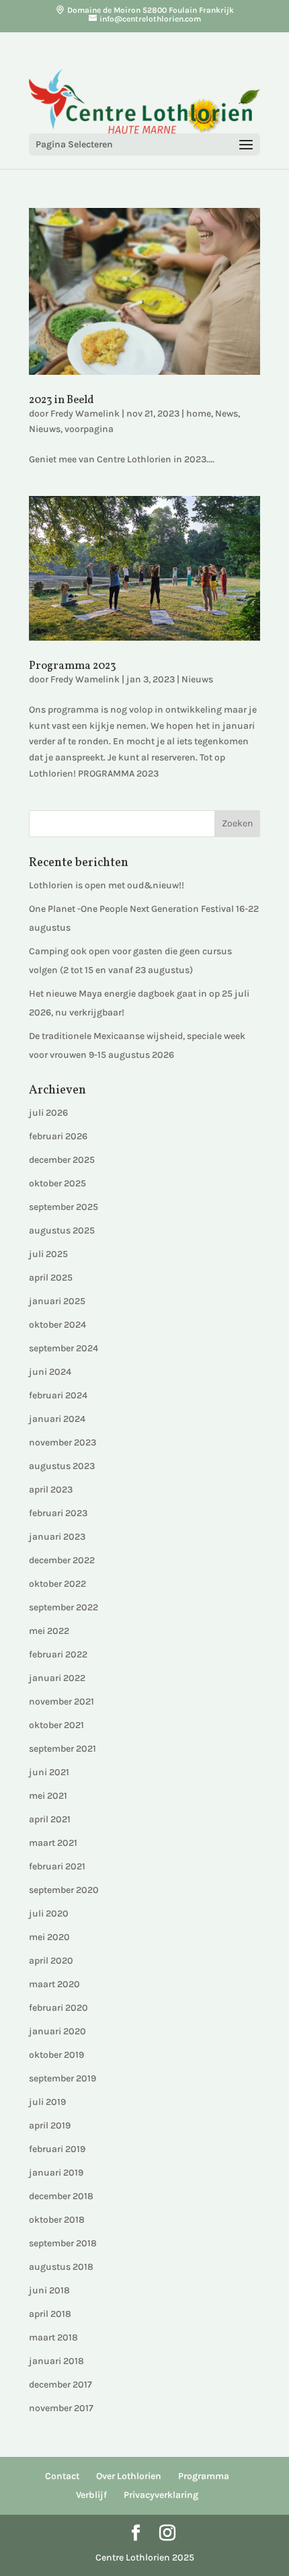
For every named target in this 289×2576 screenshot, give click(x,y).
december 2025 (62, 1160)
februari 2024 (58, 1395)
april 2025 (51, 1278)
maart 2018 (53, 2337)
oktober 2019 (56, 2055)
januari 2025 (57, 1301)
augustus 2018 (61, 2267)
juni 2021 (49, 1772)
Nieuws (45, 429)
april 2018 (50, 2314)
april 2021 (50, 1819)
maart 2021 (53, 1843)
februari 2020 (58, 2008)
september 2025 (64, 1207)
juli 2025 (48, 1254)
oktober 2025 (57, 1183)
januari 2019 (56, 2173)
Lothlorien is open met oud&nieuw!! (107, 885)
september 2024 (64, 1348)
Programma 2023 (73, 666)
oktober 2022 (57, 1584)
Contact (62, 2476)
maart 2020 (54, 1984)
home (199, 414)
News (226, 414)
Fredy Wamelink (85, 414)
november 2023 (63, 1442)
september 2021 (63, 1749)
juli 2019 (47, 2102)
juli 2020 (49, 1913)
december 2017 (60, 2385)
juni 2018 (49, 2290)
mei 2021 (48, 1796)
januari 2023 (57, 1537)
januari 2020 (57, 2031)
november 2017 (61, 2408)
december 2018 (61, 2196)
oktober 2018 (57, 2220)
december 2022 (62, 1560)
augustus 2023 (62, 1466)
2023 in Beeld (61, 400)
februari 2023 (58, 1513)
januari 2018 (56, 2361)
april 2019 (50, 2125)
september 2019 (63, 2078)
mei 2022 (49, 1631)
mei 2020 (49, 1937)
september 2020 (64, 1890)
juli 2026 (48, 1113)
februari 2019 (57, 2149)
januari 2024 (57, 1419)
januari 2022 (57, 1678)
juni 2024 (50, 1372)
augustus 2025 (62, 1230)
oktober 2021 (56, 1725)
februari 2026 (58, 1136)
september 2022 (64, 1607)
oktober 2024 (57, 1325)
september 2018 (63, 2243)
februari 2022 (58, 1654)
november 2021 (61, 1702)
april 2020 (51, 1961)
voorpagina (89, 429)
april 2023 (51, 1490)
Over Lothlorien (129, 2476)
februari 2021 (57, 1866)
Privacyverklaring (161, 2495)
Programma (204, 2476)
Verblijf (91, 2495)
